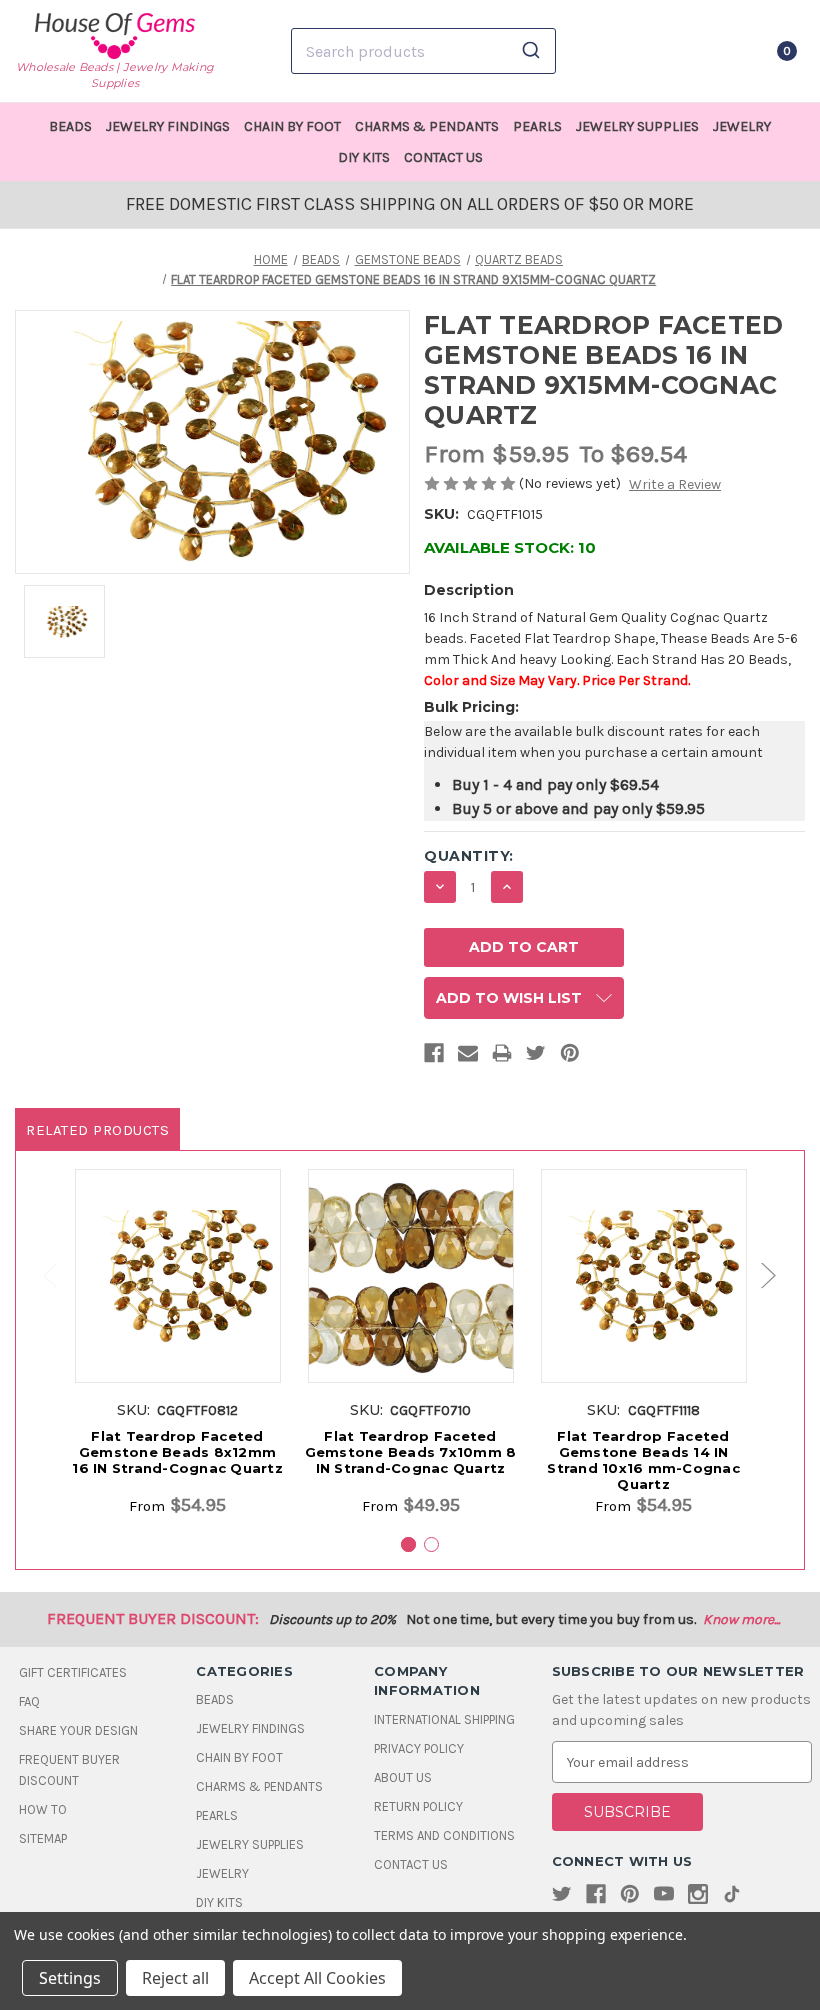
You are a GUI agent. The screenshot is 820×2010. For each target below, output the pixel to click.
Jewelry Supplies (637, 126)
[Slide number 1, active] (408, 1544)
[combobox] (423, 51)
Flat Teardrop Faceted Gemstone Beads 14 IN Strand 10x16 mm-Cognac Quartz (643, 1460)
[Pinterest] (570, 1057)
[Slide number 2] (431, 1544)
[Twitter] (536, 1057)
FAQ (29, 1701)
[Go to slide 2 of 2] (41, 1275)
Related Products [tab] (97, 1130)
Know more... (741, 1619)
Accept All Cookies (317, 1978)
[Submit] (533, 51)
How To (43, 1809)
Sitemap (43, 1838)
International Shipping (444, 1719)
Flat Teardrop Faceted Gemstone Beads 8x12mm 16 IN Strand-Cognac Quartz (177, 1452)
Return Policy (418, 1806)
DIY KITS (364, 157)
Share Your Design (78, 1730)
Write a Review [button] (675, 484)
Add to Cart (177, 1297)
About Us (403, 1777)
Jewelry (742, 126)
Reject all (175, 1978)
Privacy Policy (419, 1748)
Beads (70, 126)
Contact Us (443, 157)
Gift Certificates (73, 1672)
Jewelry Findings (168, 126)
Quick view (177, 1260)
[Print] (502, 1057)
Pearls (537, 126)
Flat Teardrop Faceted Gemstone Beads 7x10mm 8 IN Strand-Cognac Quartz (411, 1452)
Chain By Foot (292, 126)
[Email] (468, 1057)
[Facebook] (434, 1057)
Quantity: (469, 856)
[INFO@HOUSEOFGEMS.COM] (683, 51)
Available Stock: (510, 547)
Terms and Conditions (444, 1835)
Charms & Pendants (427, 126)
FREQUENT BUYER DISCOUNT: (153, 1618)
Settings (70, 1978)
